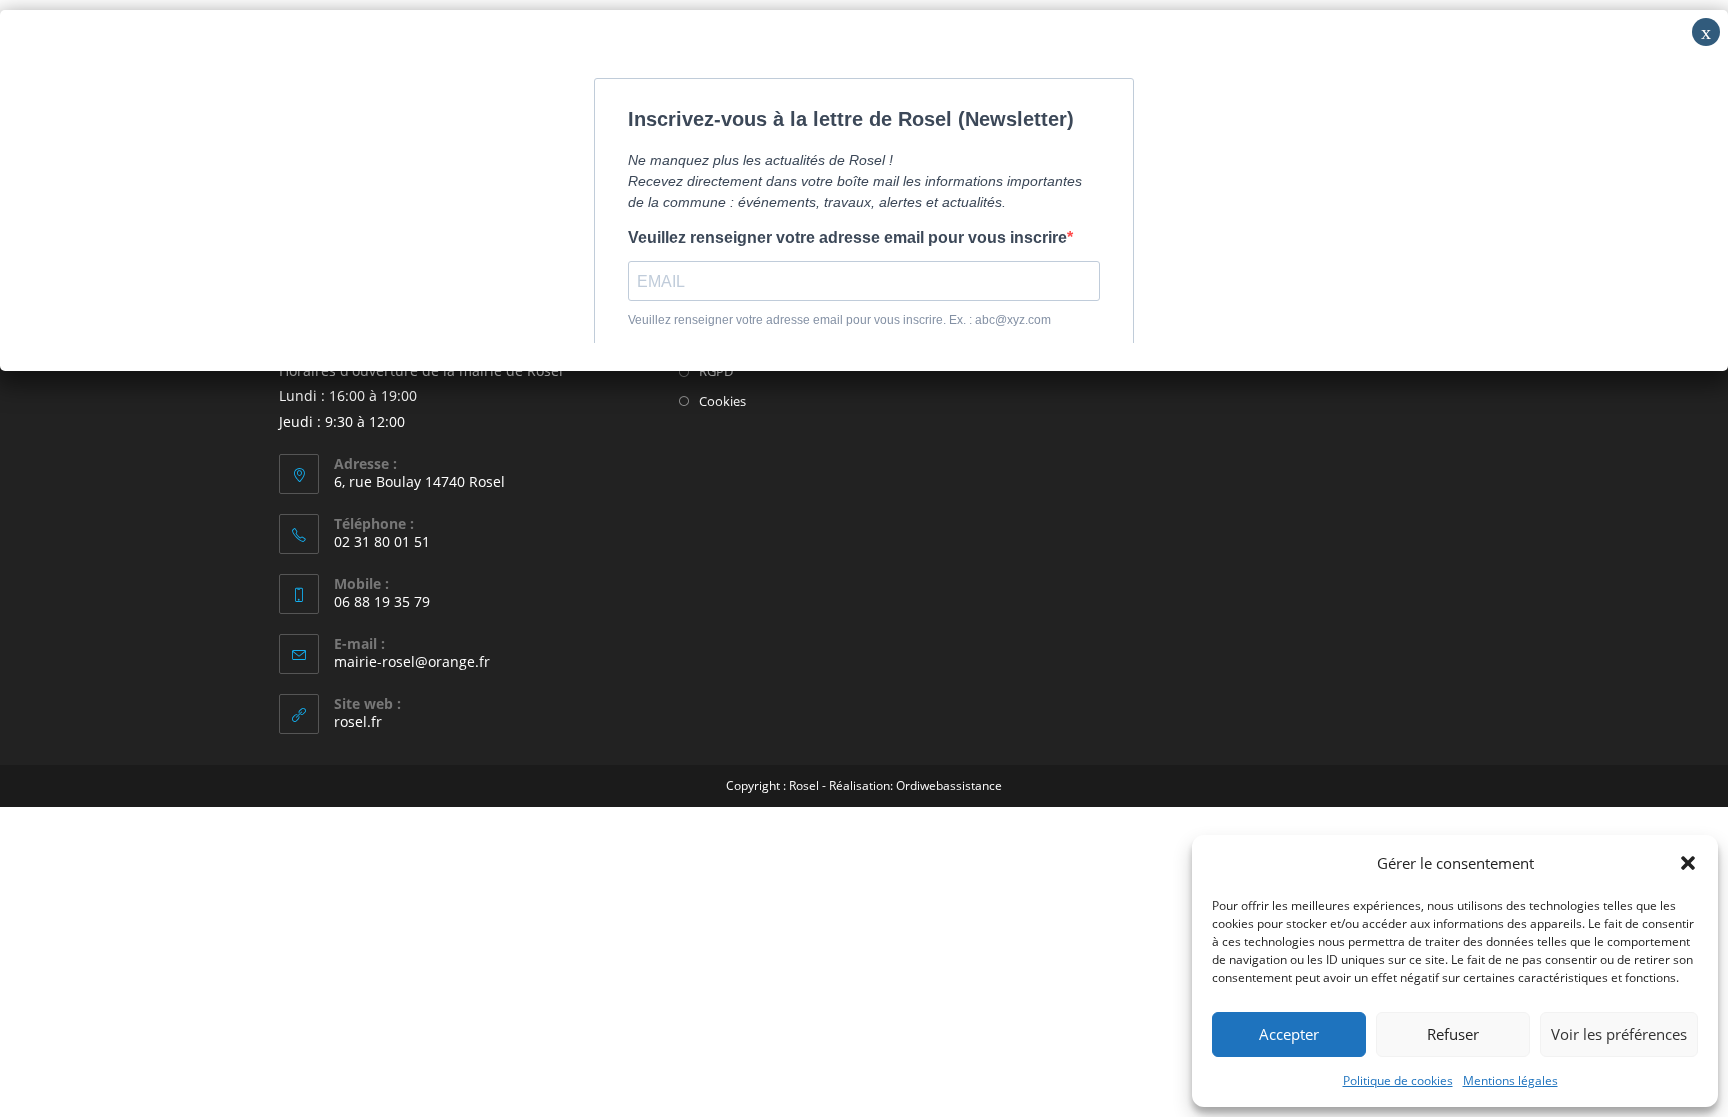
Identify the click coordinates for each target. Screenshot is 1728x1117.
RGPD (716, 371)
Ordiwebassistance (949, 785)
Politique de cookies (1398, 1080)
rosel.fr (358, 721)
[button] (1688, 863)
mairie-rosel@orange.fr (412, 661)
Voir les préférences (1619, 1034)
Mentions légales (1510, 1080)
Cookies (722, 401)
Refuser (1453, 1034)
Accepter (1289, 1034)
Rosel (804, 785)
